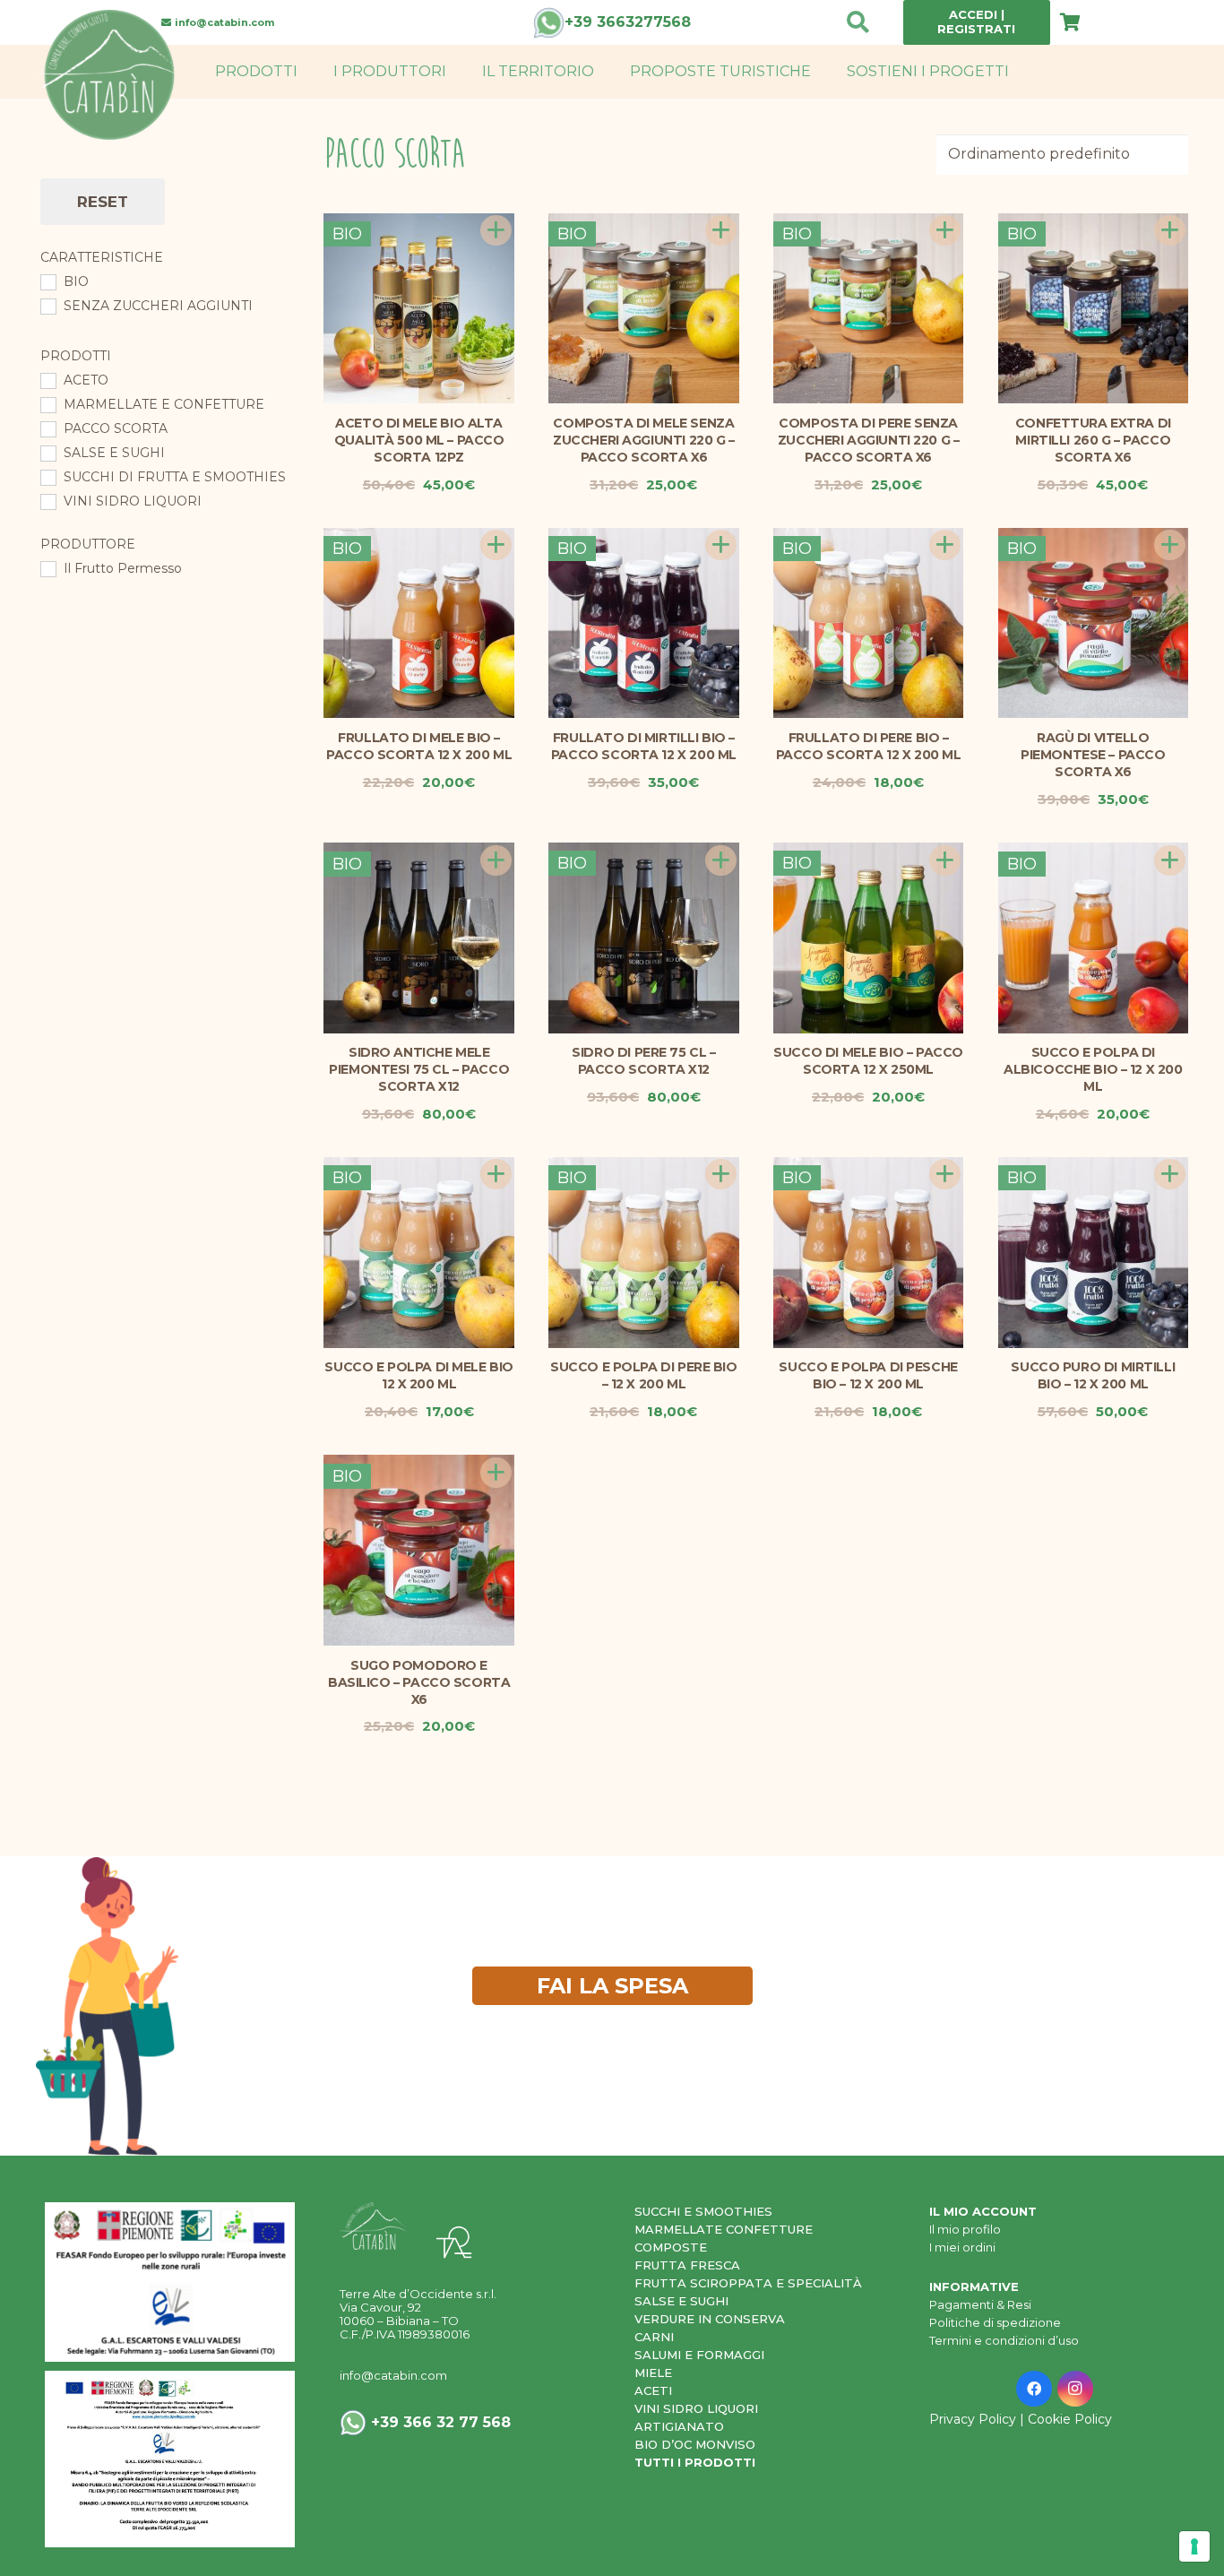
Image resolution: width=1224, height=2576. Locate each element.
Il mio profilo (965, 2229)
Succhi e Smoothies (703, 2211)
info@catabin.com (393, 2375)
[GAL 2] (170, 2282)
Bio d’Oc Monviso (695, 2444)
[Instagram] (1075, 2389)
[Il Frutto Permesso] (47, 568)
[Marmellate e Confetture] (47, 404)
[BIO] (47, 281)
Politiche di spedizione (995, 2322)
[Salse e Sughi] (47, 453)
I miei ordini (962, 2247)
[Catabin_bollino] (108, 75)
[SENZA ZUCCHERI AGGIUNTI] (47, 306)
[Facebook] (1034, 2389)
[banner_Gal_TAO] (170, 2459)
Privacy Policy (973, 2419)
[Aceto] (47, 380)
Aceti (653, 2390)
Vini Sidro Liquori (696, 2408)
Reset (103, 202)
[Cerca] (858, 23)
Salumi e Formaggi (699, 2355)
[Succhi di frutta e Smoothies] (47, 477)
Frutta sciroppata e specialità (748, 2283)
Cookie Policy (1070, 2419)
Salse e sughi (681, 2301)
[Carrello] (1070, 22)
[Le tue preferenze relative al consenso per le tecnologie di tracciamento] (1194, 2546)
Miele (653, 2373)
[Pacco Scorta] (47, 428)
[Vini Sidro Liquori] (47, 501)
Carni (654, 2337)
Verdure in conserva (710, 2319)
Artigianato (679, 2426)
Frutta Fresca (687, 2265)
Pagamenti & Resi (980, 2304)
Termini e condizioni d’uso (1004, 2340)
